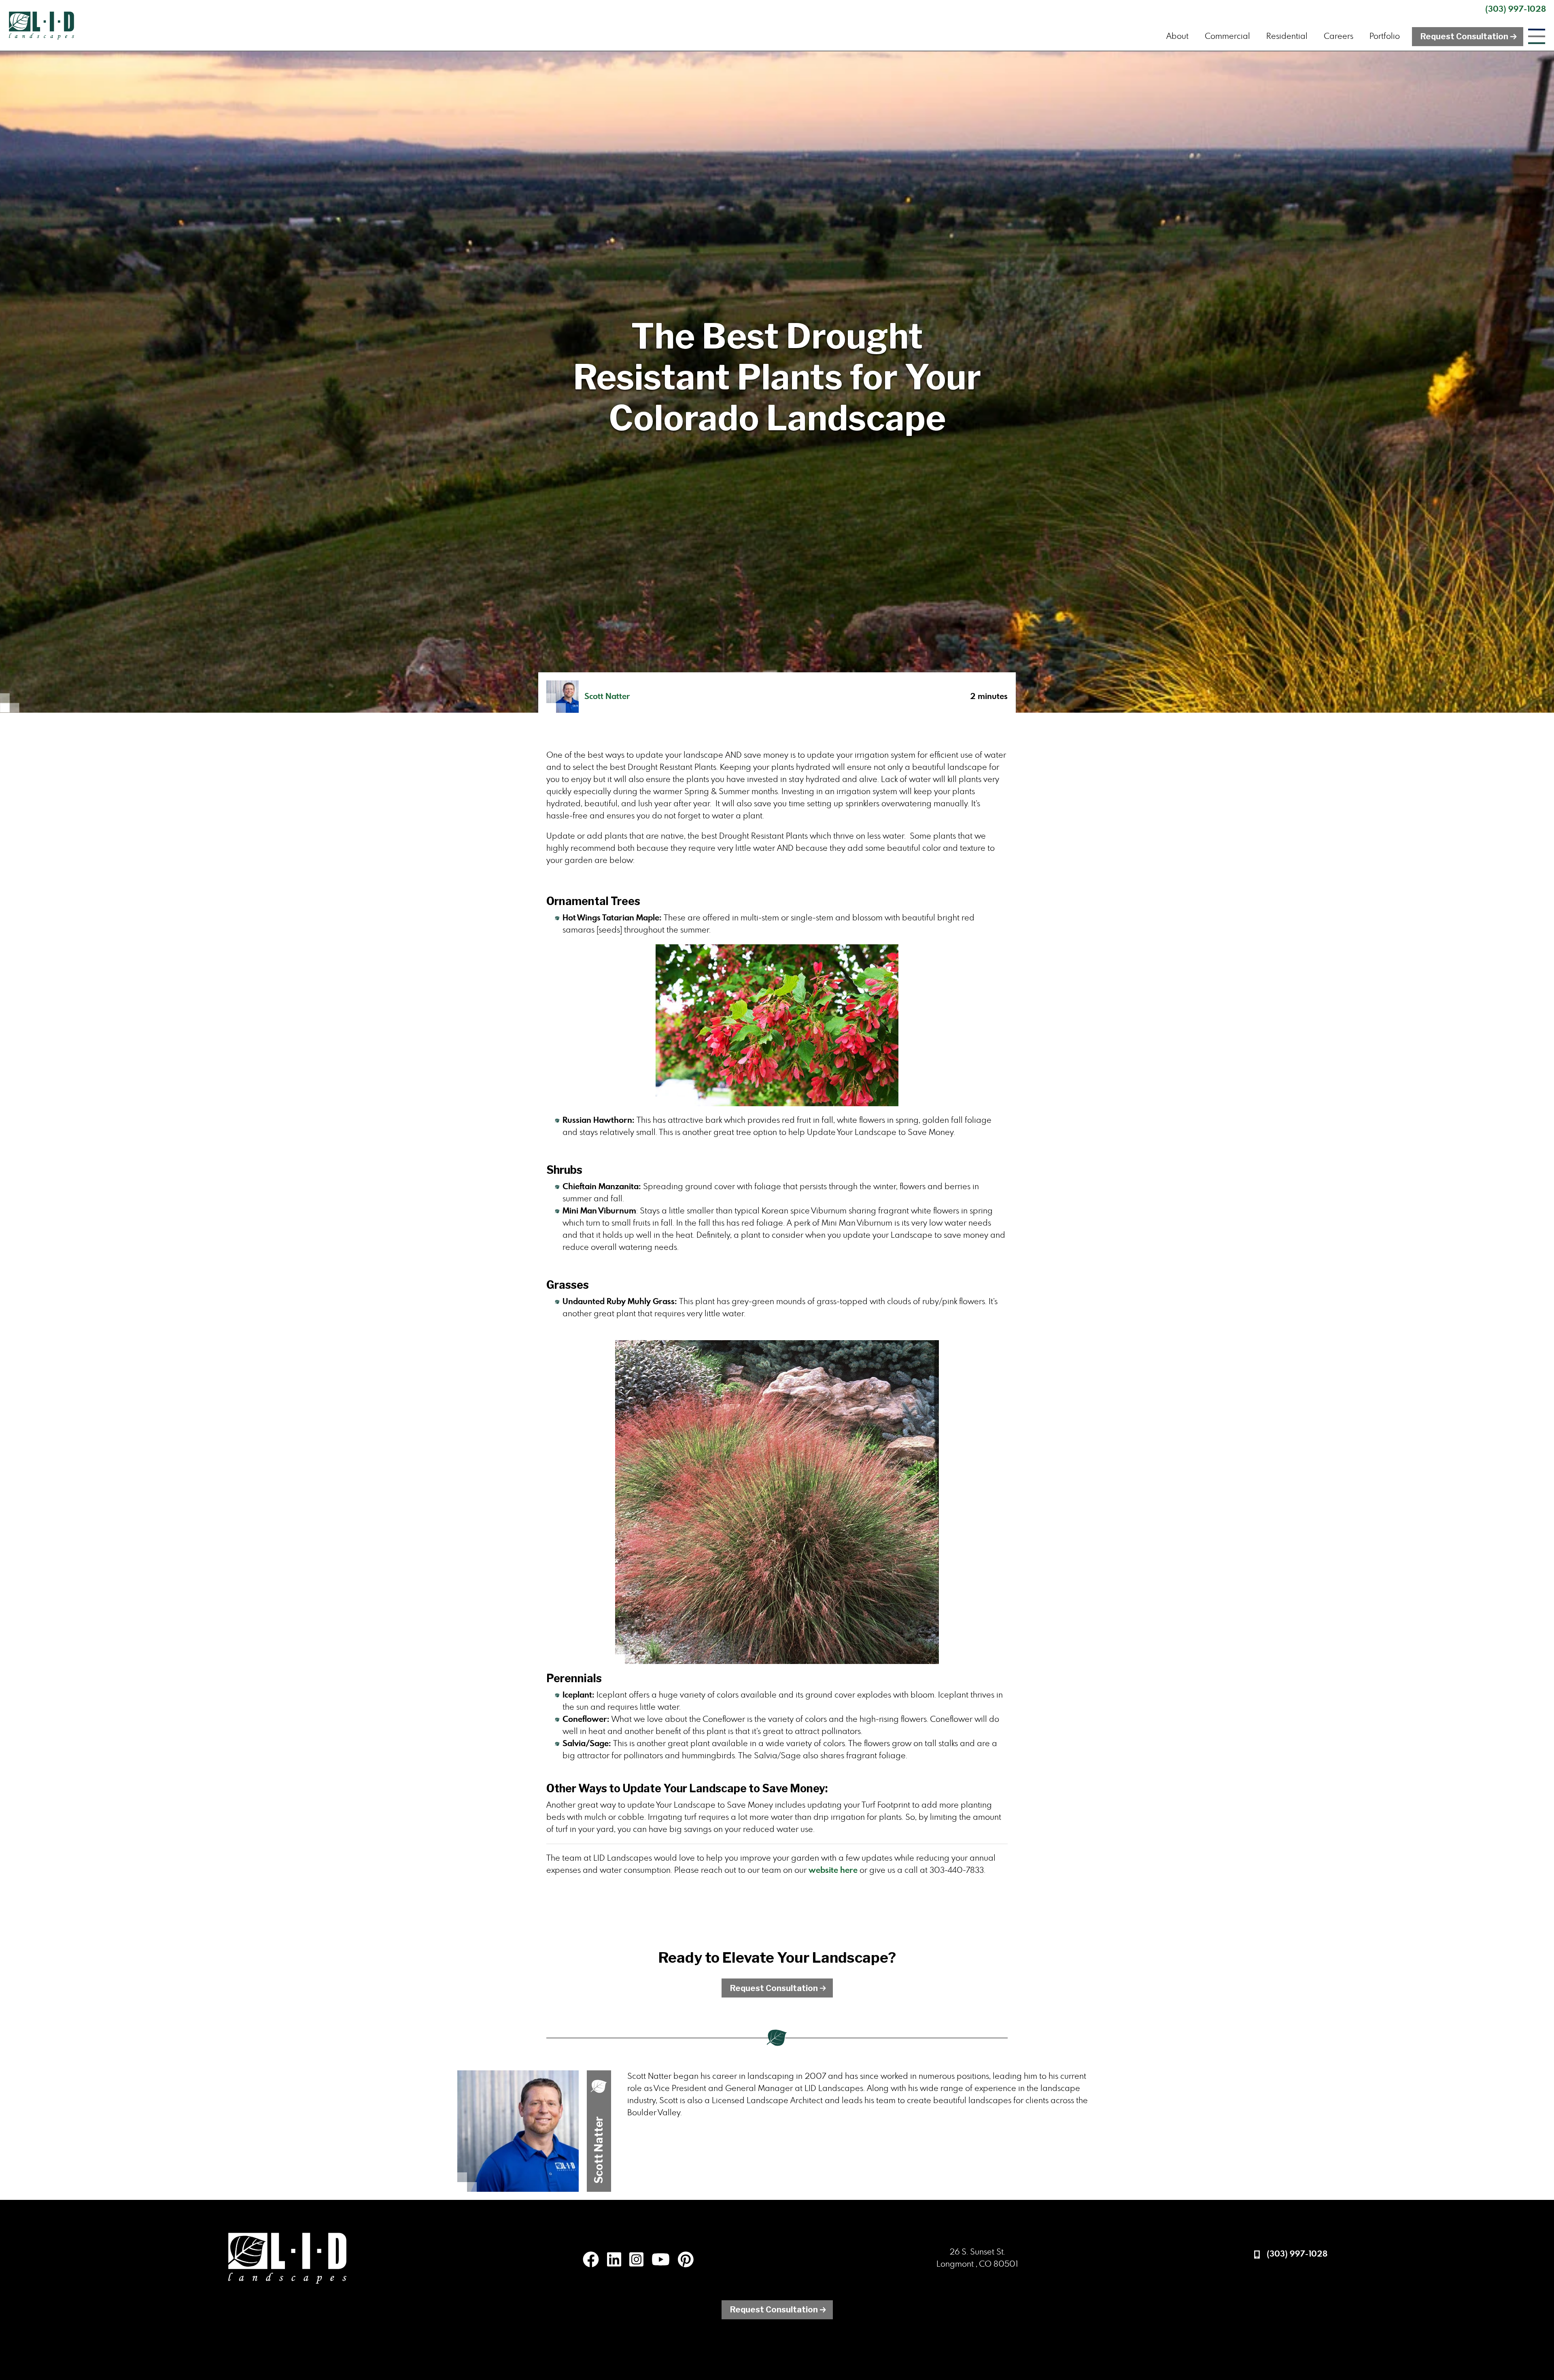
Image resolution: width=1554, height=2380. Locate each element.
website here (834, 1870)
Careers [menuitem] (1339, 36)
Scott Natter (607, 697)
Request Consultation (1464, 36)
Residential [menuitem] (1287, 36)
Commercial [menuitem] (1227, 36)
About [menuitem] (1177, 36)
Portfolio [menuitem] (1385, 36)
